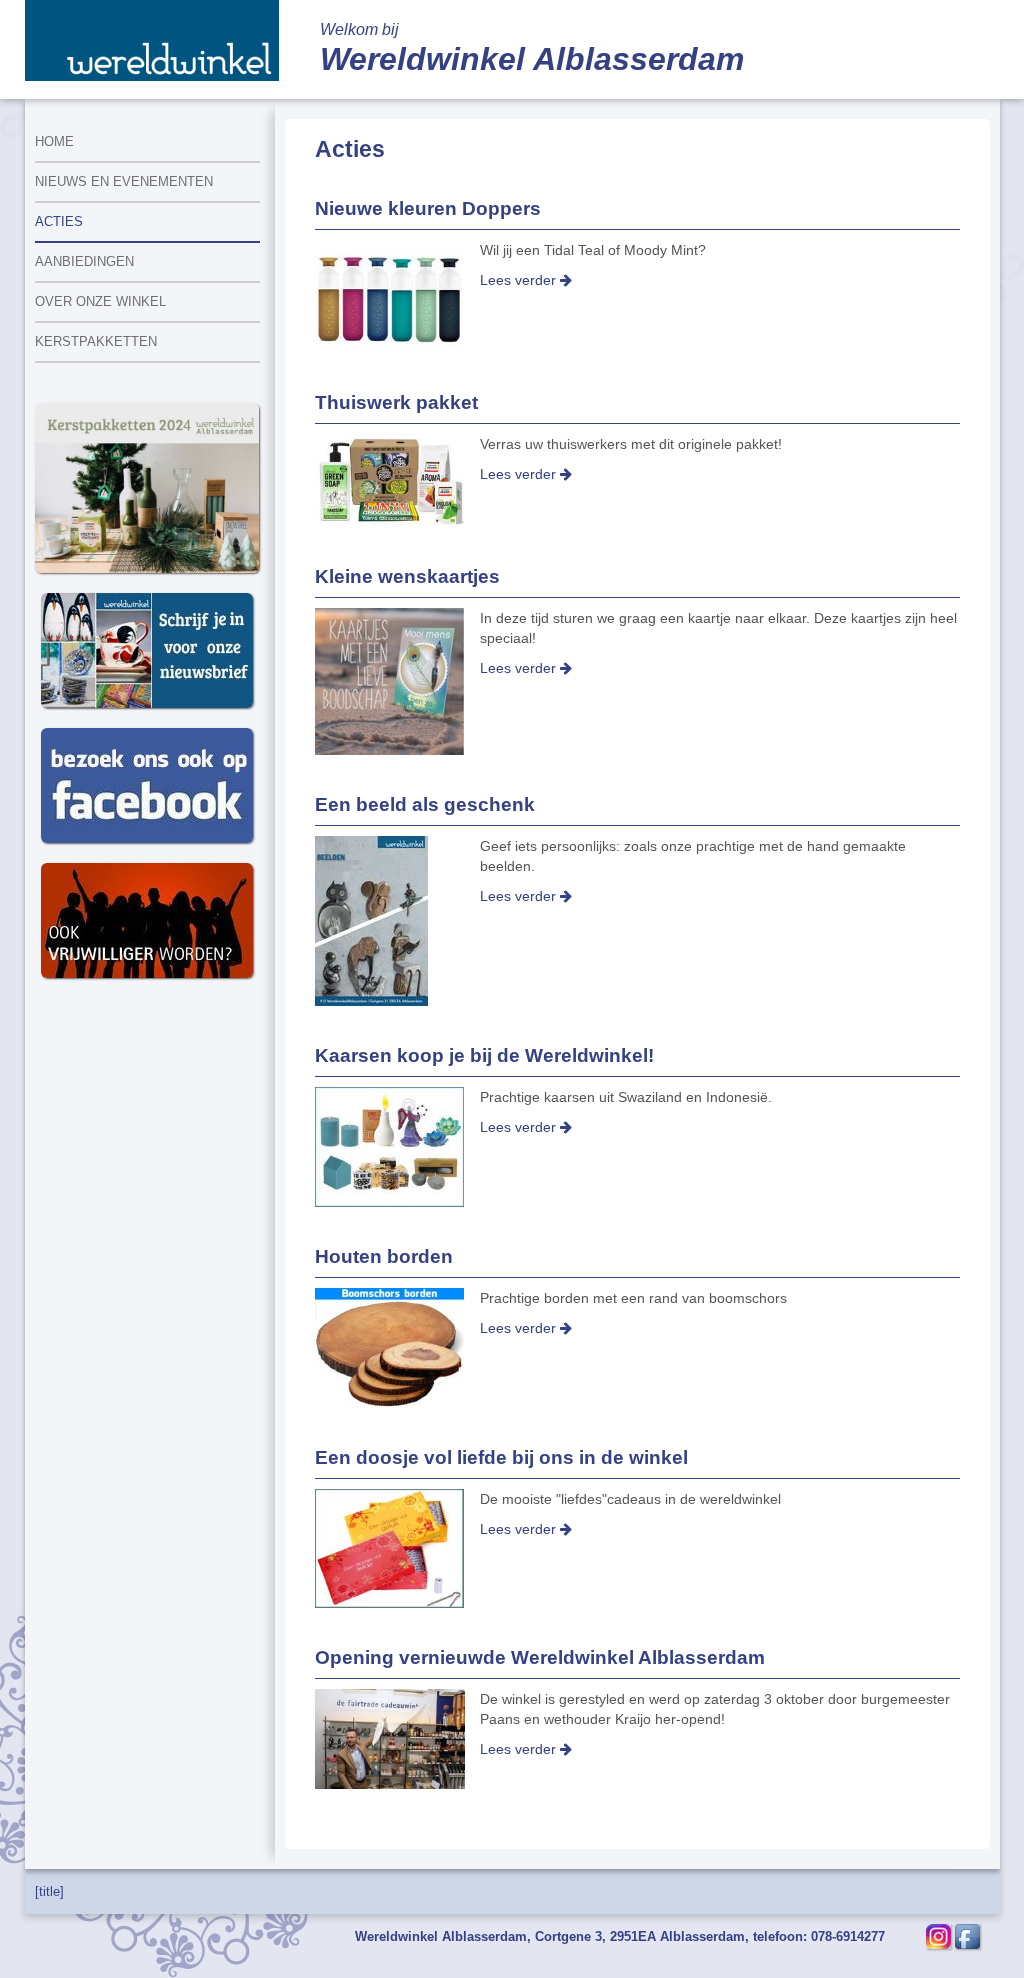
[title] (49, 1891)
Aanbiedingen (84, 261)
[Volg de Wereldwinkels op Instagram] (938, 1935)
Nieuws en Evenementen (124, 181)
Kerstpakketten (96, 341)
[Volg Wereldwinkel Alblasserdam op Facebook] (967, 1935)
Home (54, 141)
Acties (59, 221)
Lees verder (520, 280)
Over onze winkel (100, 301)
